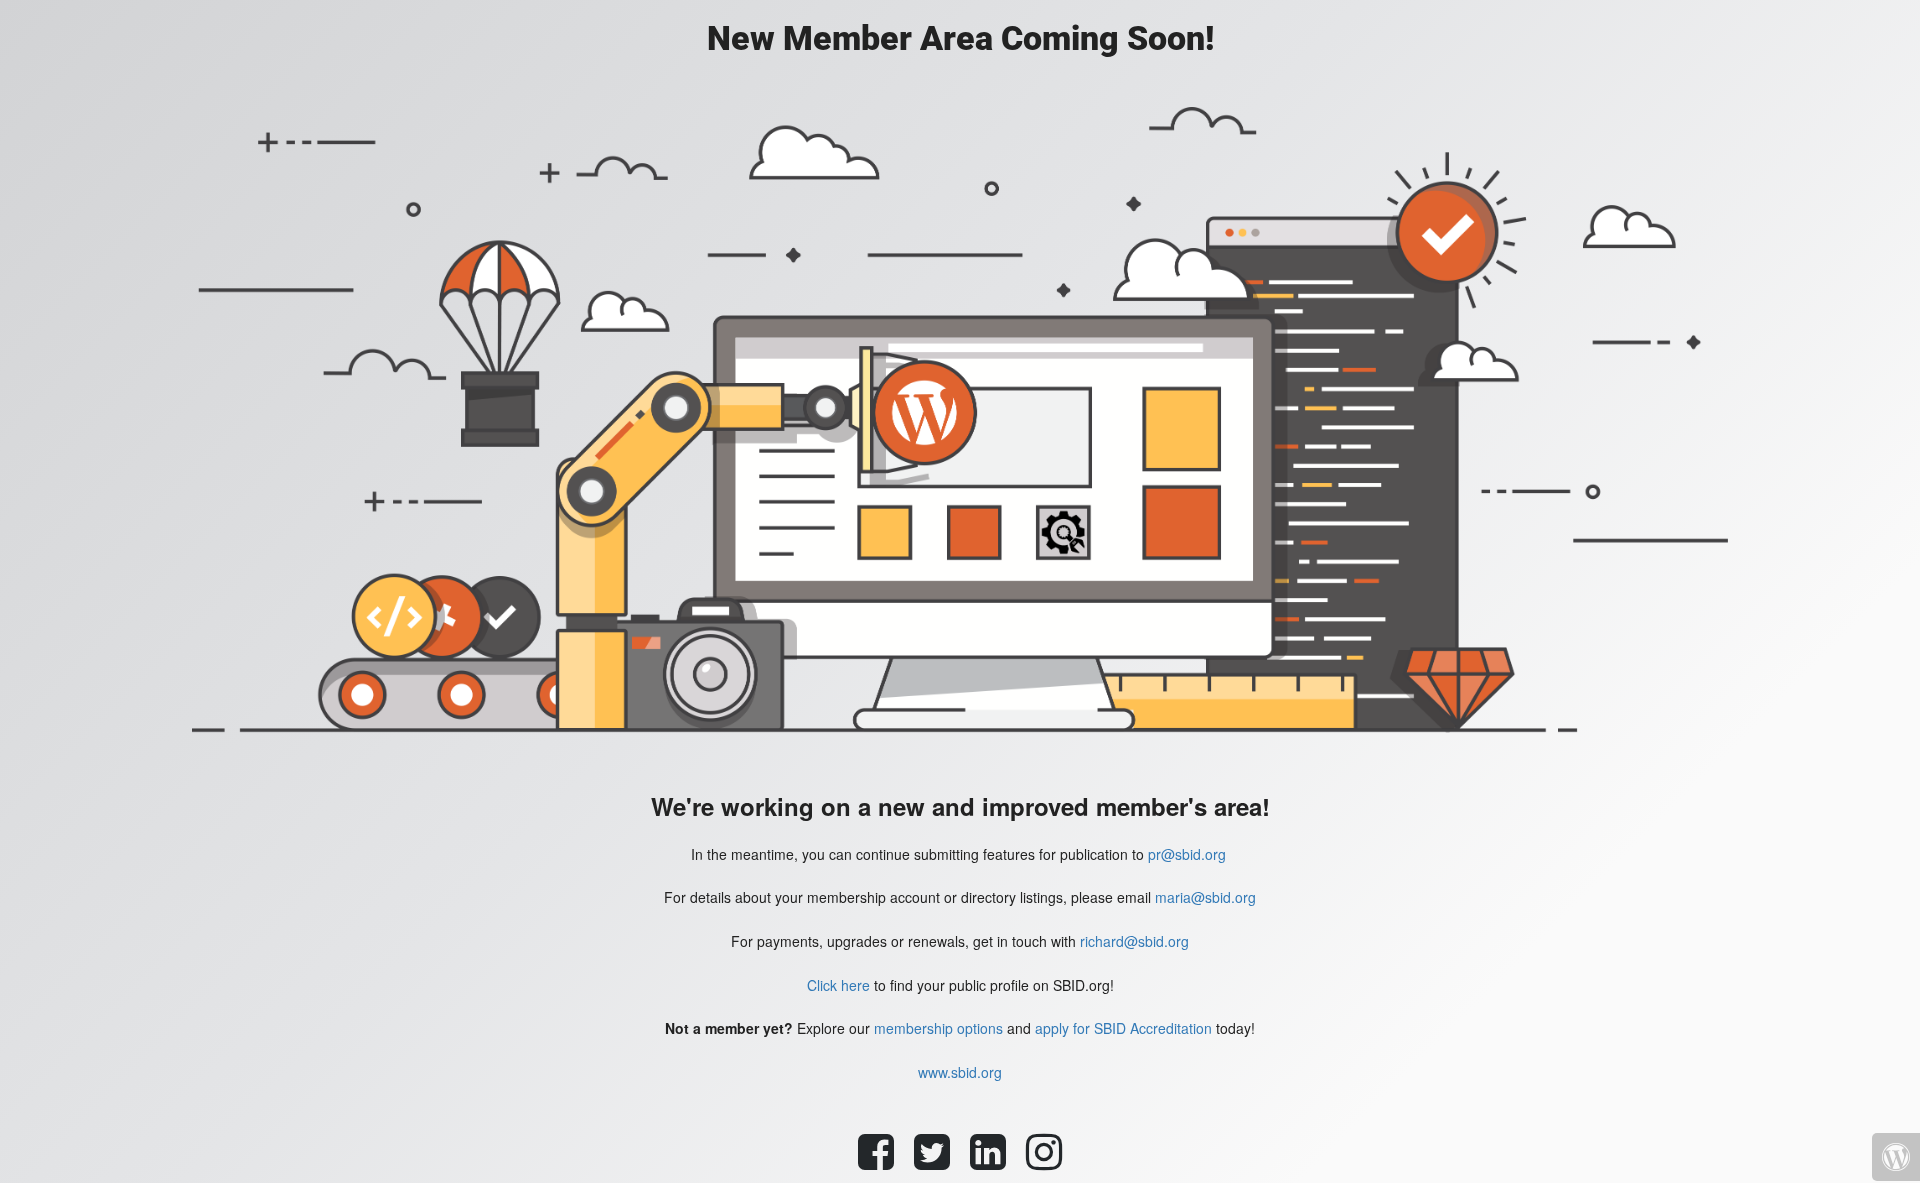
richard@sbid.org (1134, 941)
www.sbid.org (960, 1072)
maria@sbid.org (1205, 897)
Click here (838, 985)
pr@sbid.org (1187, 854)
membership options (938, 1028)
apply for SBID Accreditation (1123, 1028)
